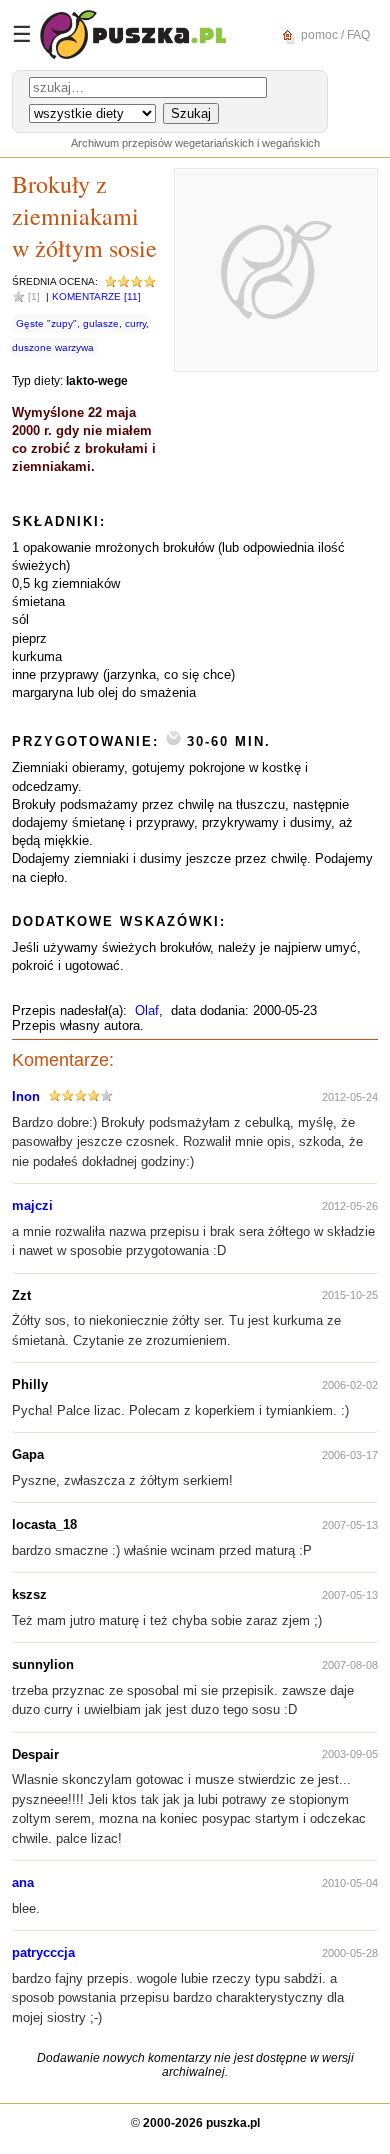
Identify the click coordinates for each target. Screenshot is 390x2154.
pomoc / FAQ (334, 34)
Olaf (147, 1010)
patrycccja (43, 1952)
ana (23, 1882)
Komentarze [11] (96, 296)
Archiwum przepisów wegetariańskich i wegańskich (195, 143)
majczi (32, 1205)
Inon (26, 1096)
